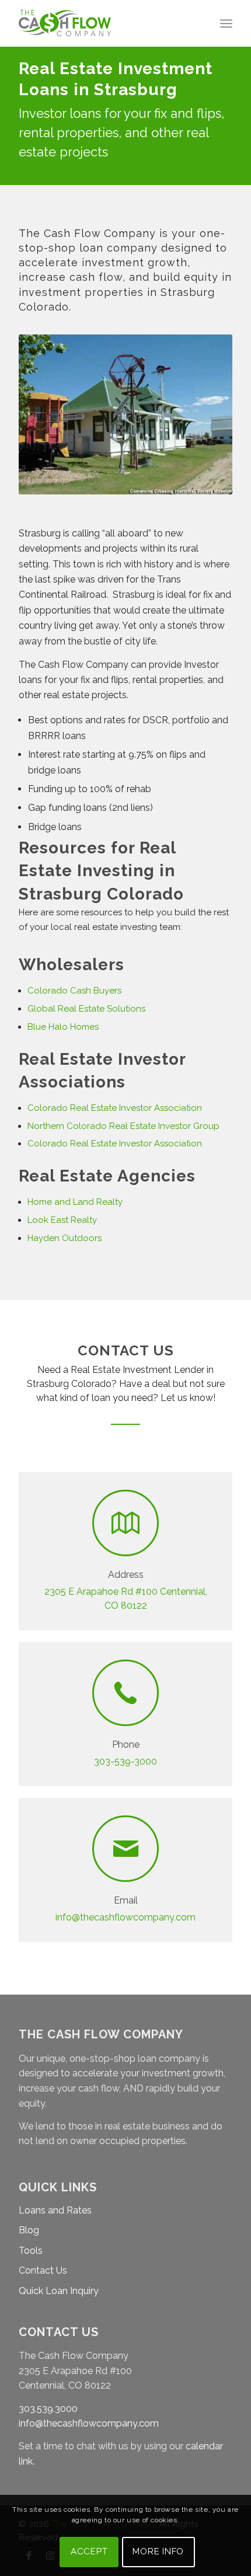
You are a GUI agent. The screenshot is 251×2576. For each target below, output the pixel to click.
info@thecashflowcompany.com (125, 1917)
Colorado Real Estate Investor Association (115, 1144)
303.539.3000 (48, 2409)
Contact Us (43, 2270)
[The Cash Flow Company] (104, 23)
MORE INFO (158, 2551)
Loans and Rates (55, 2210)
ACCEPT (89, 2551)
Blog (29, 2230)
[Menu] (226, 23)
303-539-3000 (125, 1761)
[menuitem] (226, 23)
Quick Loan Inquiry (59, 2291)
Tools (31, 2251)
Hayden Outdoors (65, 1238)
